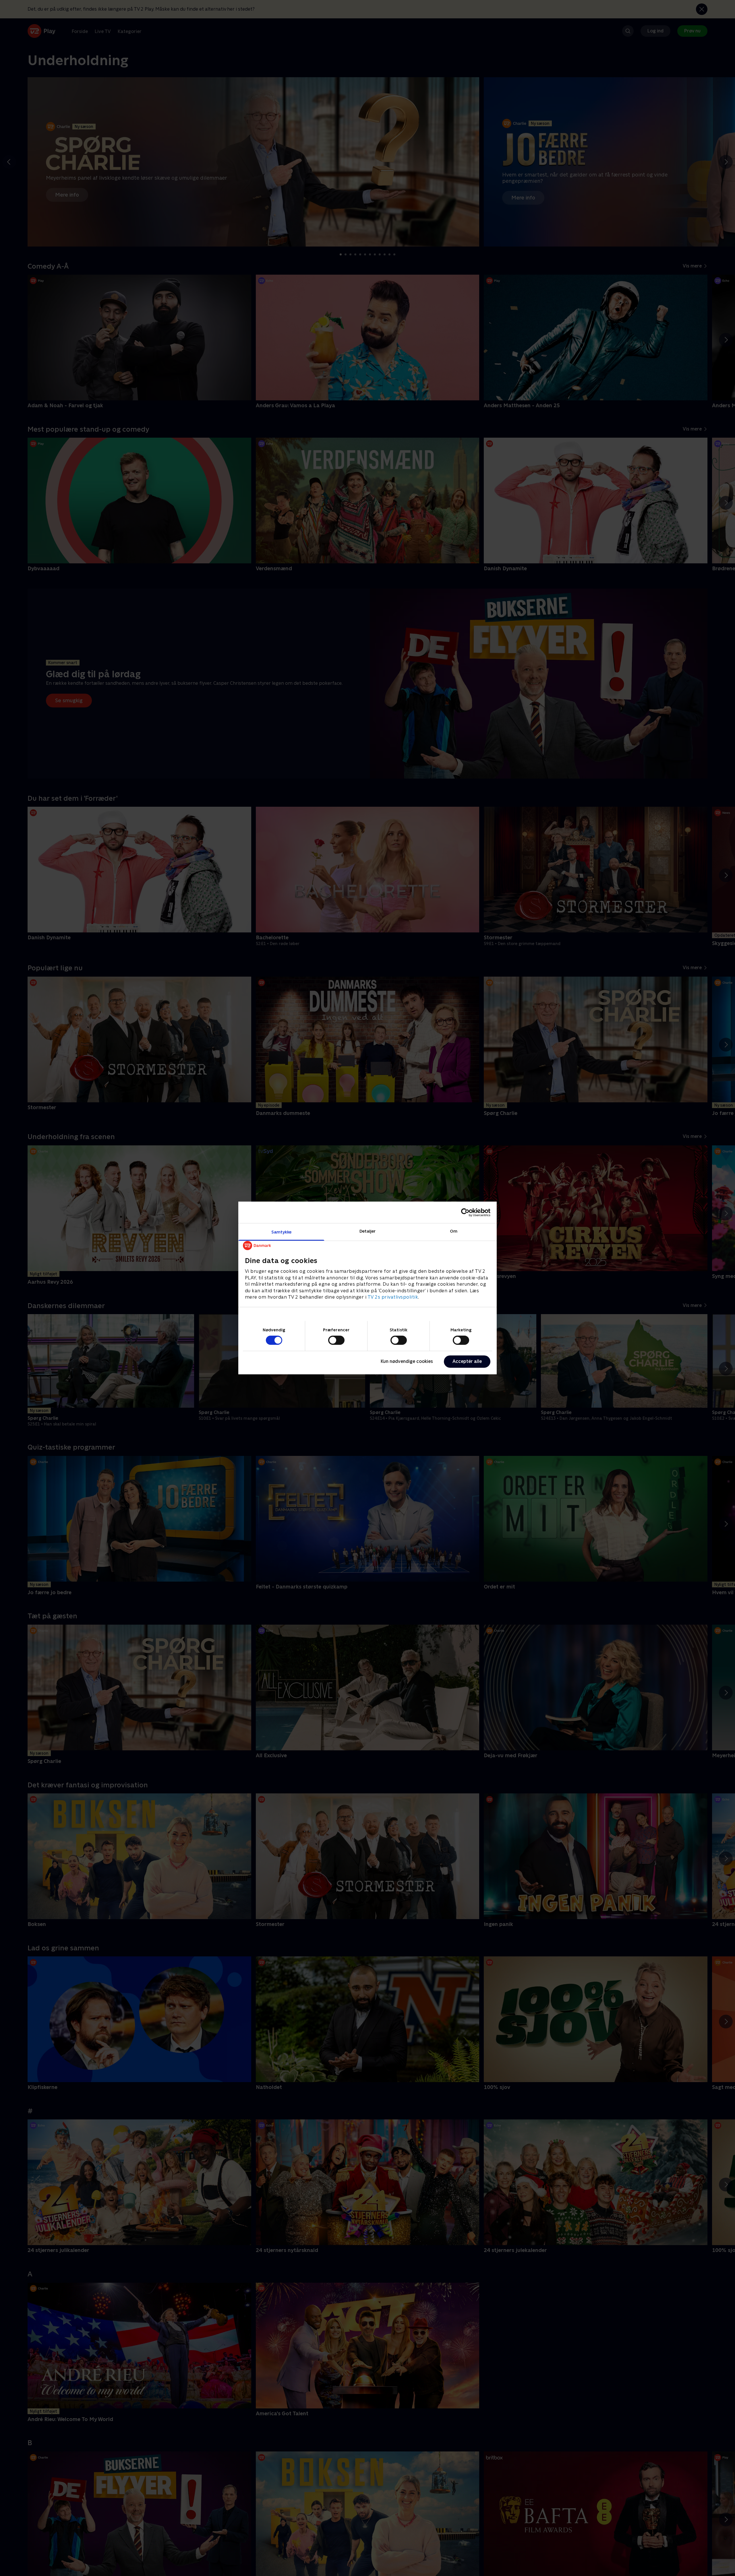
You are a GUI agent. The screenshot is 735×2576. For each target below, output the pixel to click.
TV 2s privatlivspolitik (393, 1297)
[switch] (336, 1340)
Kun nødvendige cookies (407, 1361)
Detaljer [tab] (368, 1231)
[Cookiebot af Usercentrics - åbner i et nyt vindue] (465, 1212)
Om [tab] (454, 1231)
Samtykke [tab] (282, 1232)
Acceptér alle (467, 1361)
